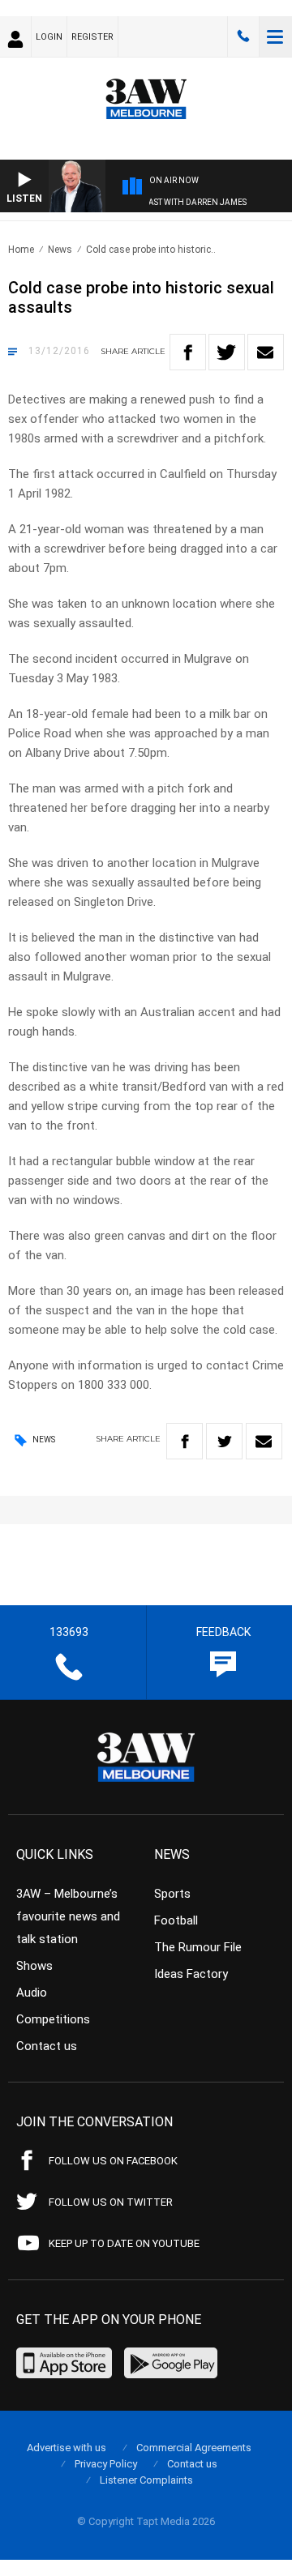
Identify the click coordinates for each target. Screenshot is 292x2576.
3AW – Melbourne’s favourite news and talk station (68, 1916)
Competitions (53, 2019)
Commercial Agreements (194, 2448)
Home (21, 250)
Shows (34, 1966)
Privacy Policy (106, 2464)
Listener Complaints (146, 2480)
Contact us (47, 2046)
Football (176, 1920)
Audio (32, 1993)
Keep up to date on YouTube (124, 2243)
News (60, 250)
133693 (243, 36)
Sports (172, 1894)
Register (92, 37)
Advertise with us (67, 2448)
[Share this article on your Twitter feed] (227, 352)
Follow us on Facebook (113, 2161)
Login (49, 37)
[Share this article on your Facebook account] (188, 352)
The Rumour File (198, 1947)
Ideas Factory (191, 1974)
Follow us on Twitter (111, 2202)
